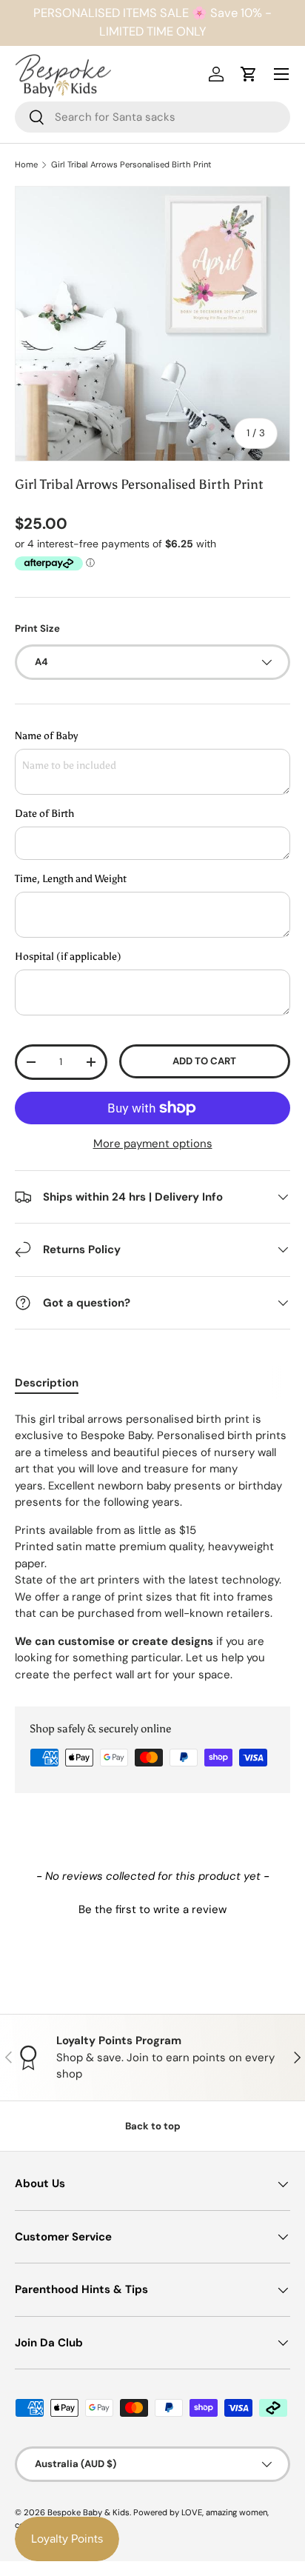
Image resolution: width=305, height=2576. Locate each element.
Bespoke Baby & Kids (88, 2512)
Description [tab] (47, 1383)
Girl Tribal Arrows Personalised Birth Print (131, 165)
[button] (152, 1908)
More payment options (153, 1144)
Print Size (37, 628)
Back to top (153, 2126)
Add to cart (204, 1061)
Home (26, 165)
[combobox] (152, 117)
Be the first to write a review (152, 1909)
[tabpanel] (152, 1547)
